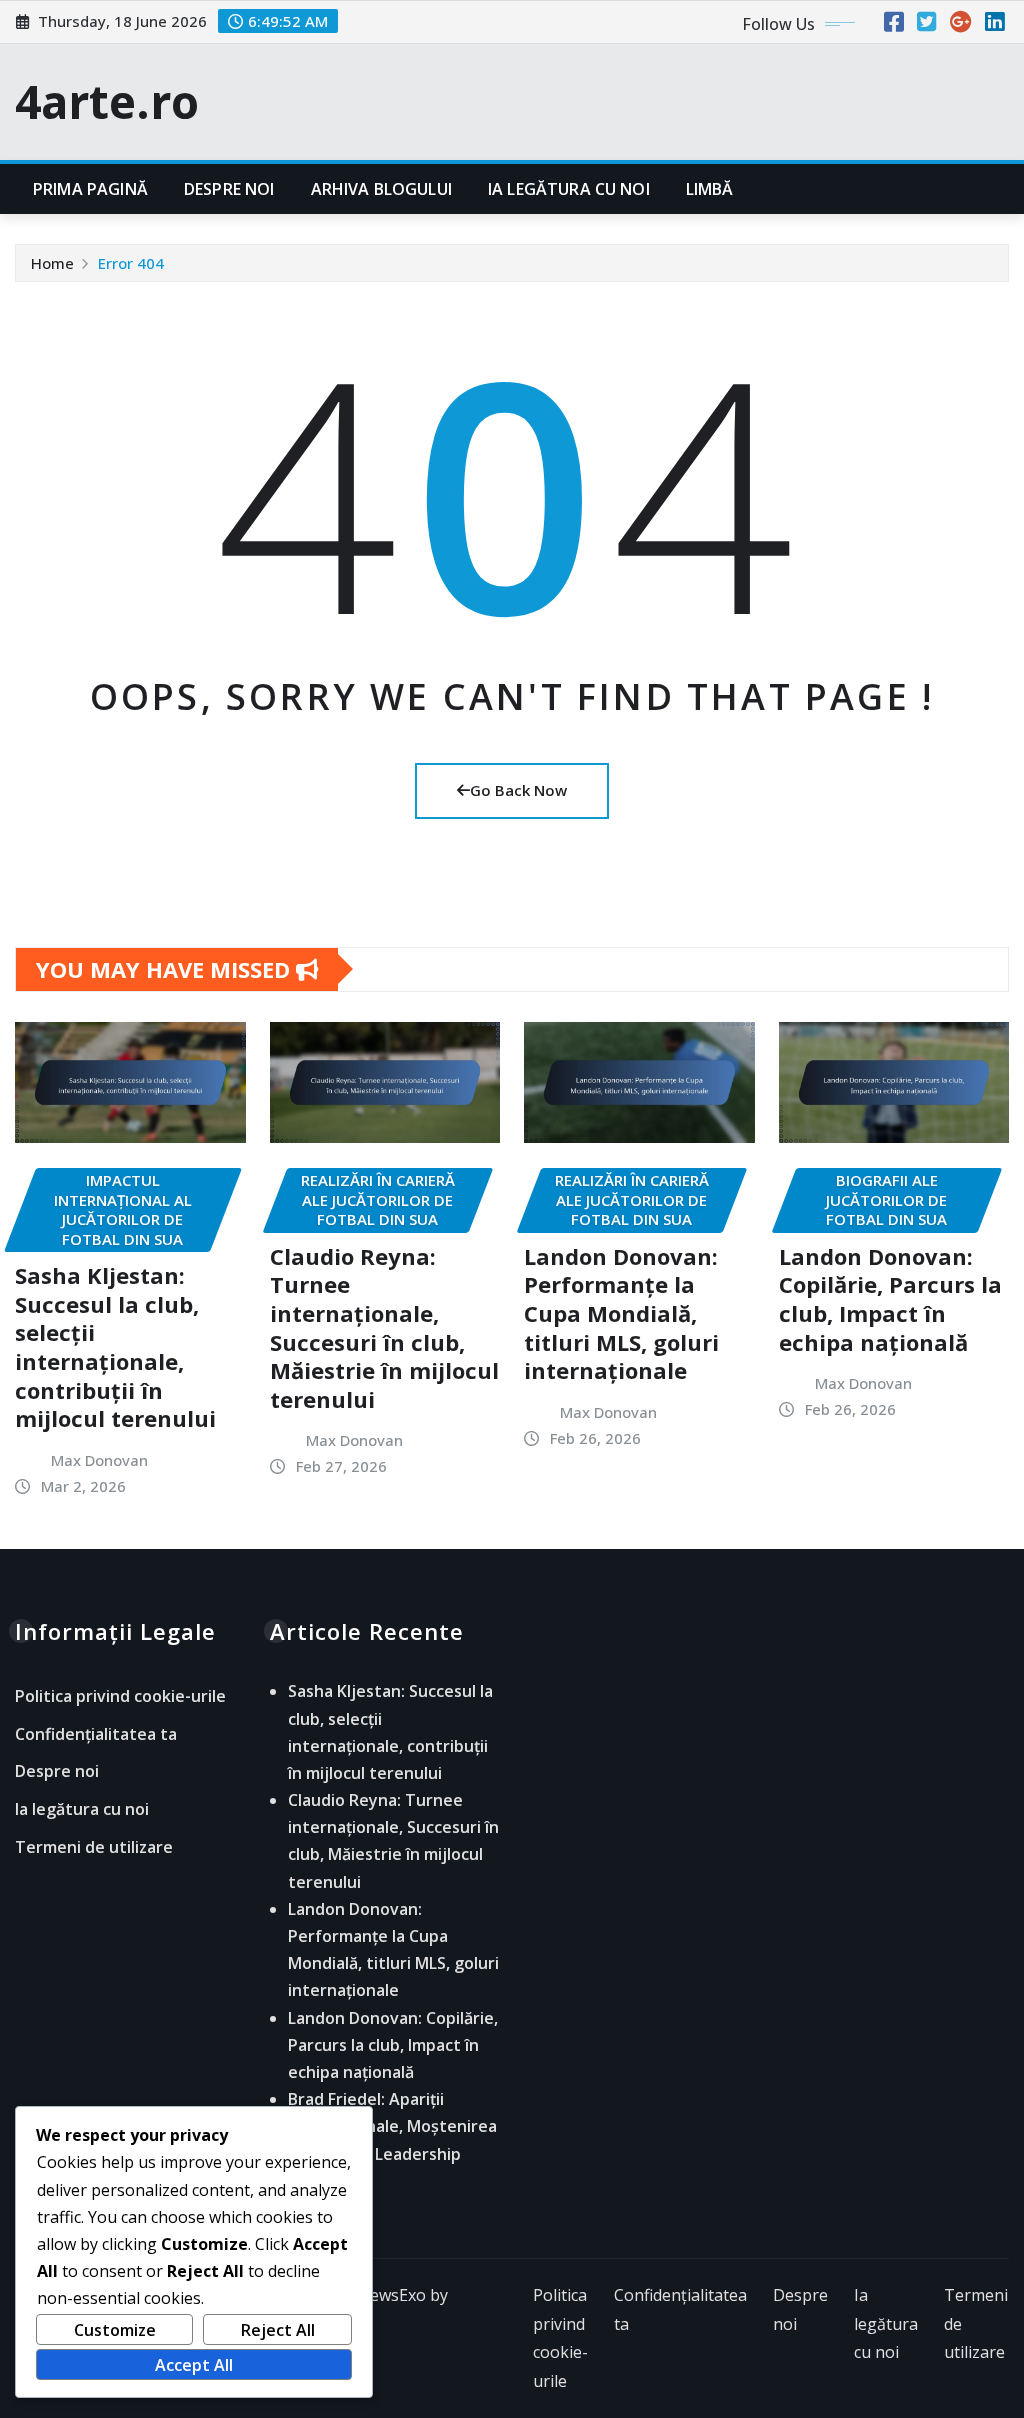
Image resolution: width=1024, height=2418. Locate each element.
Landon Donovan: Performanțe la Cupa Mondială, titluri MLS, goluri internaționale (621, 1313)
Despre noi (229, 189)
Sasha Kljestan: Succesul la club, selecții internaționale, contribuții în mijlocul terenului (115, 1346)
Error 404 (131, 263)
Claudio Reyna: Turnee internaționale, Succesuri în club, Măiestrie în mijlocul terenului (384, 1327)
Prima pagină (90, 189)
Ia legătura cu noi (569, 189)
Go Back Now (518, 790)
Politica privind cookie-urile (120, 1697)
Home (52, 263)
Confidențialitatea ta (96, 1734)
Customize (115, 2330)
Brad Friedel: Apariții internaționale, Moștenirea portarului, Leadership (392, 2126)
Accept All (194, 2365)
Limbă (710, 189)
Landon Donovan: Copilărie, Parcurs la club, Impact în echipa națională (890, 1299)
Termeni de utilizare (94, 1847)
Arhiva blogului (381, 189)
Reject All (278, 2330)
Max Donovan (99, 1460)
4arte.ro (107, 101)
